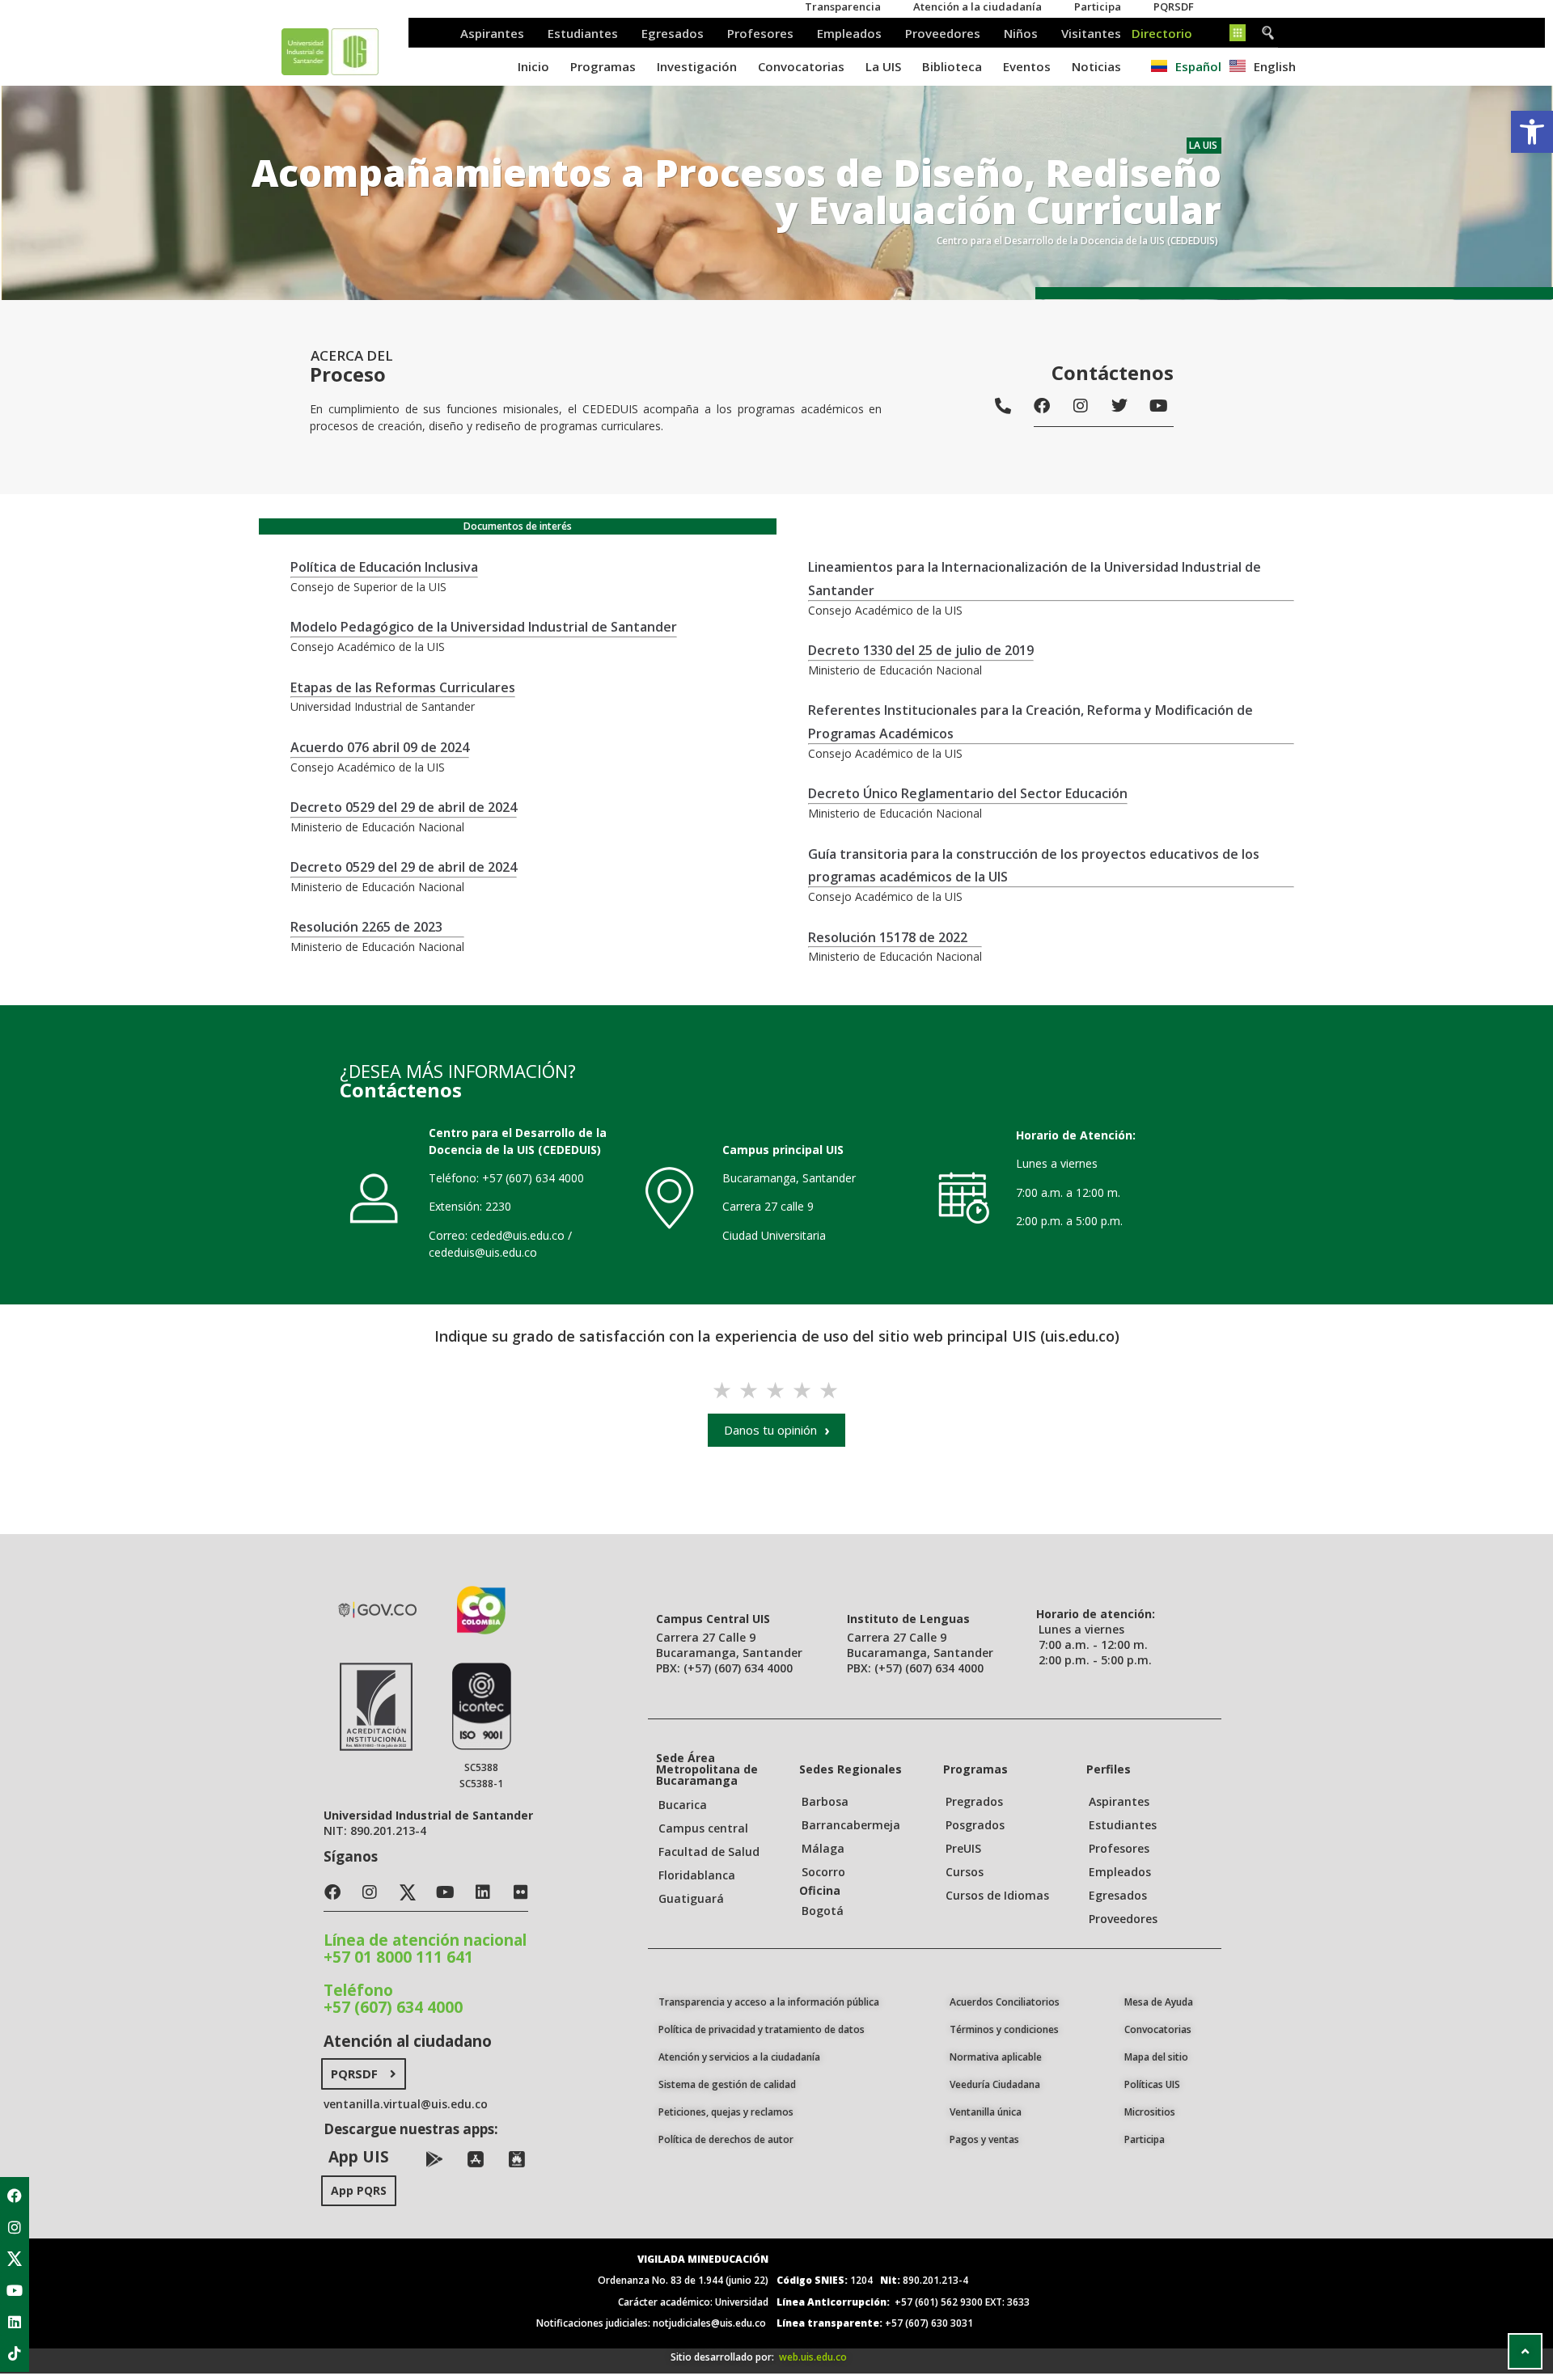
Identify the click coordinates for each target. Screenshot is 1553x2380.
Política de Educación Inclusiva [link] (384, 567)
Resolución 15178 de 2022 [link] (888, 937)
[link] (1532, 132)
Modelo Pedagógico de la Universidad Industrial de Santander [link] (484, 627)
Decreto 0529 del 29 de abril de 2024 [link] (404, 807)
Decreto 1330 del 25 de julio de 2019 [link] (921, 650)
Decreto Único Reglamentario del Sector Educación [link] (968, 793)
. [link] (1035, 526)
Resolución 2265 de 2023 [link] (366, 927)
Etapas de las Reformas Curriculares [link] (403, 687)
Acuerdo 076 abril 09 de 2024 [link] (380, 747)
